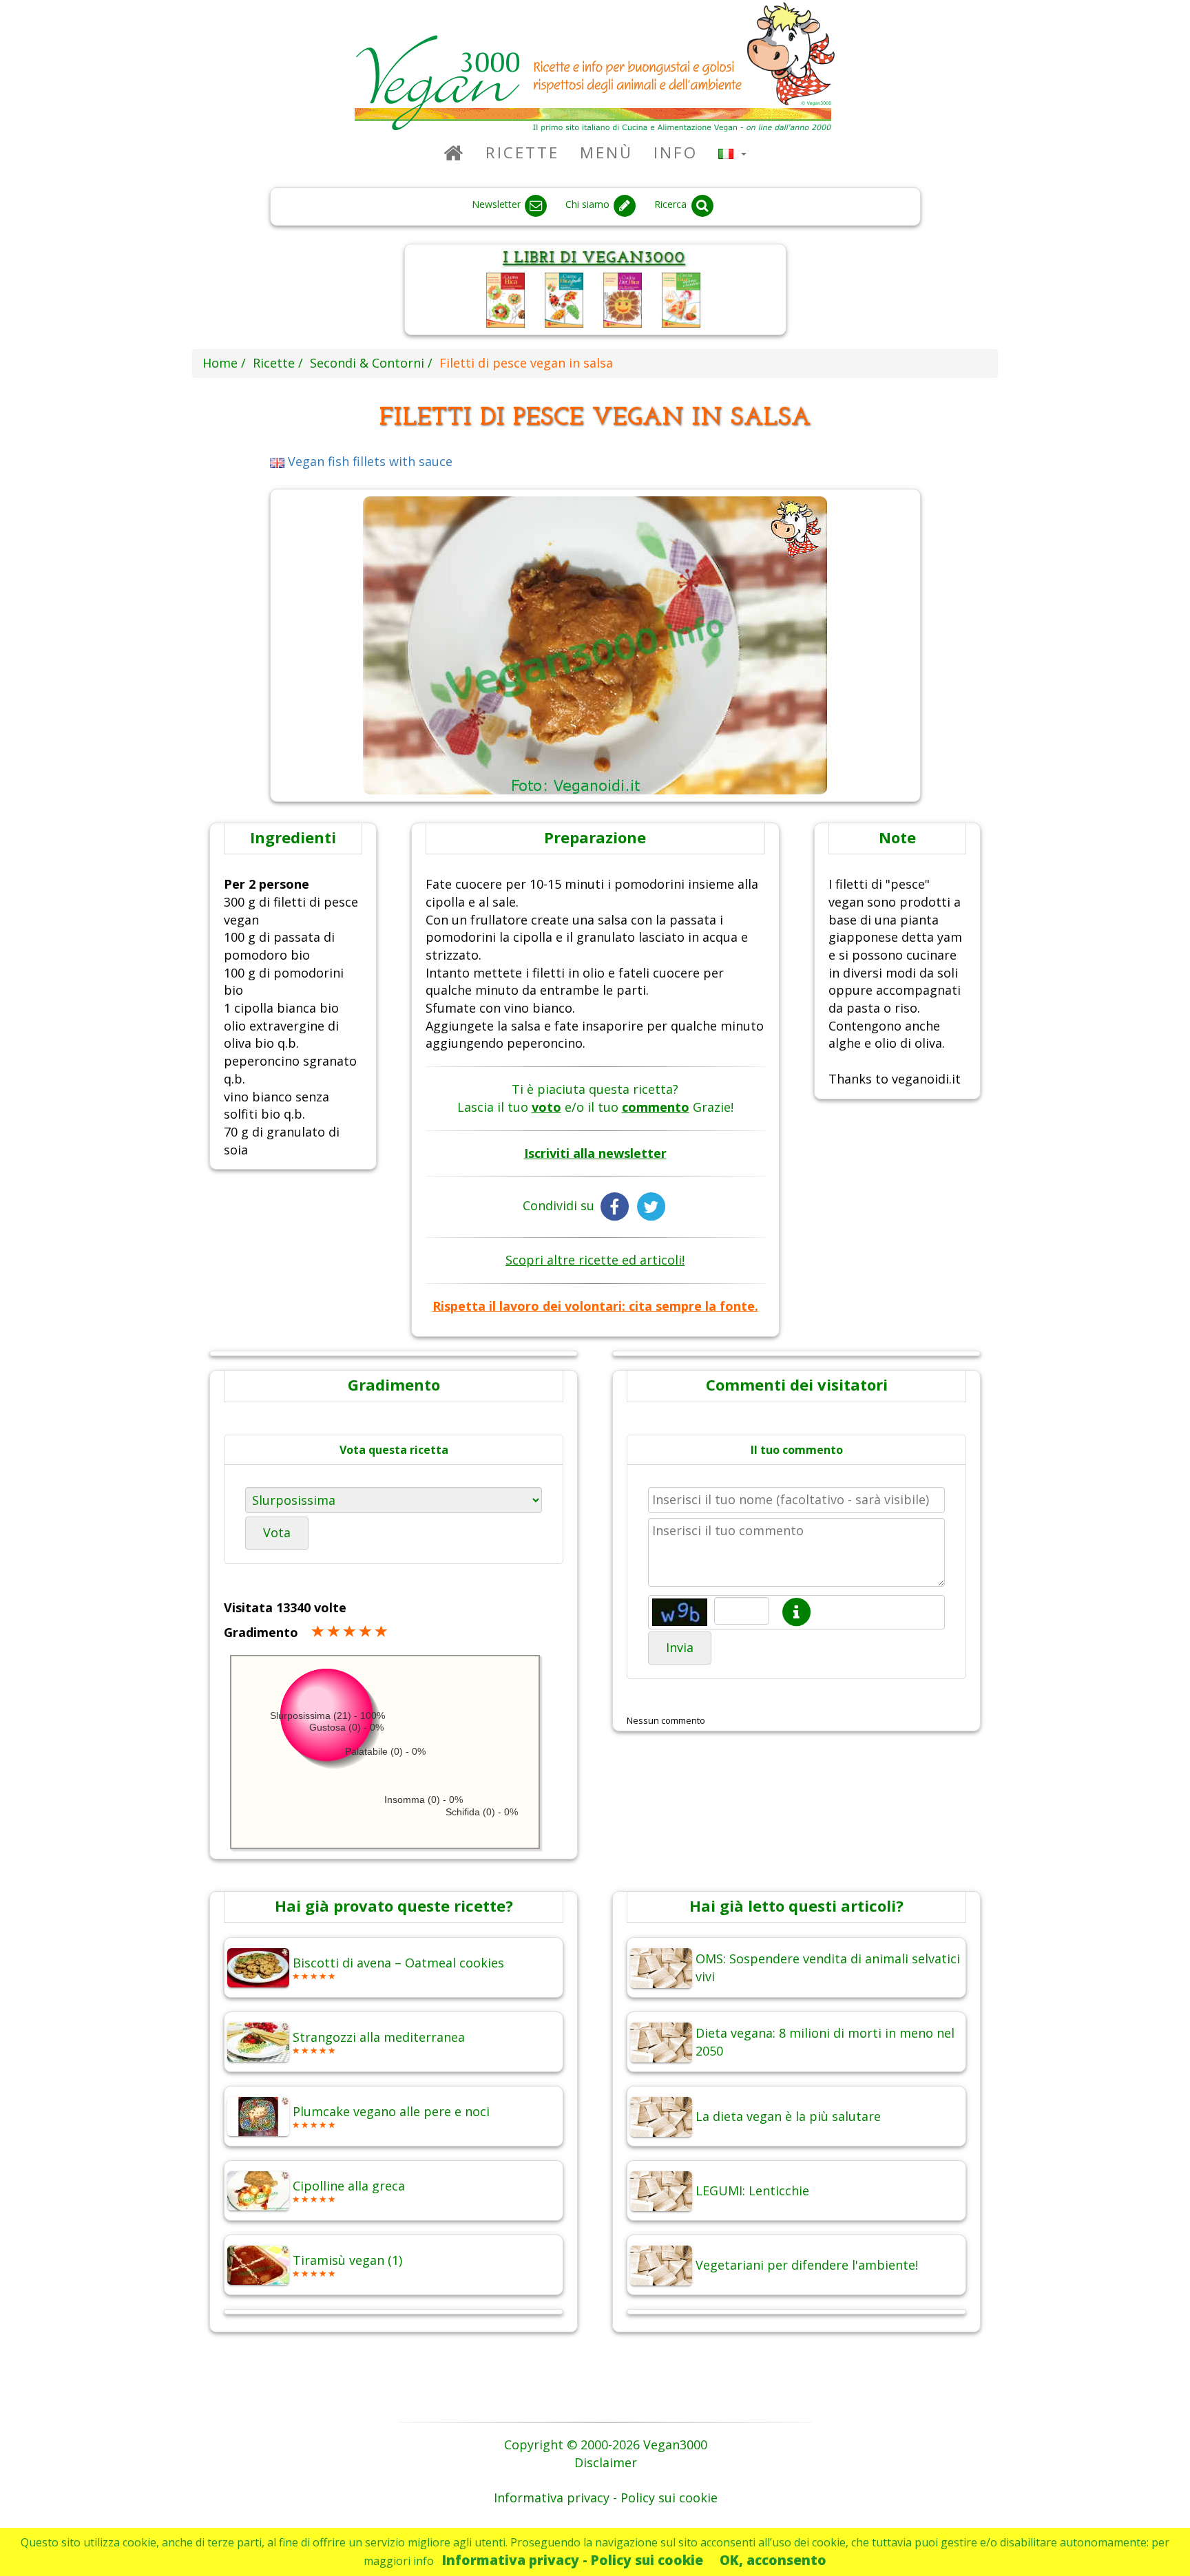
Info (676, 152)
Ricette (522, 152)
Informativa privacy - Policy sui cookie (573, 2560)
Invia (680, 1647)
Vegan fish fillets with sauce (368, 461)
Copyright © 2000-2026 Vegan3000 (606, 2445)
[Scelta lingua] (732, 152)
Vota (277, 1532)
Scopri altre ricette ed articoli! (595, 1260)
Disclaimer (606, 2462)
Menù (606, 152)
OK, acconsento (773, 2560)
